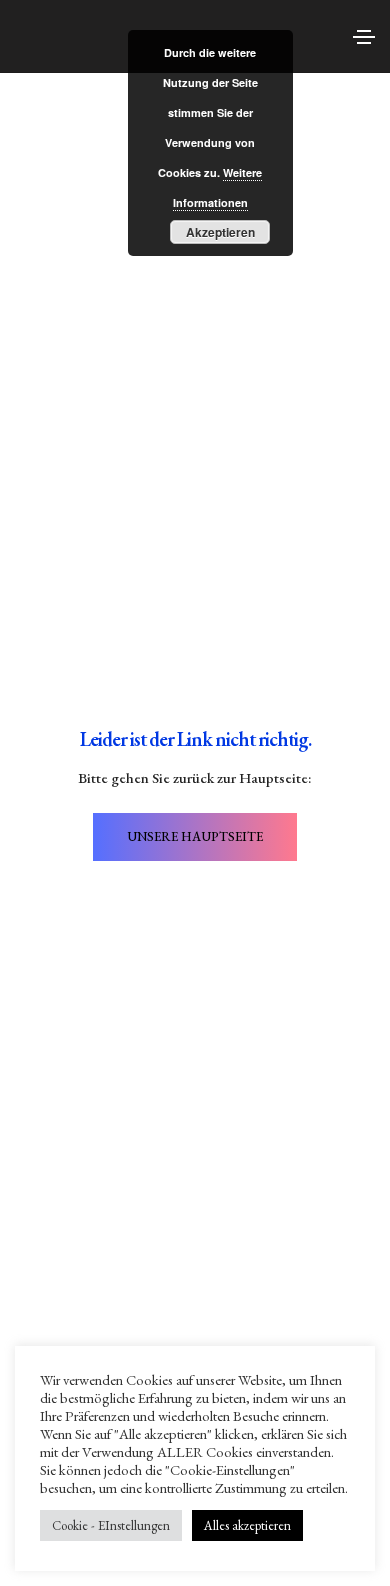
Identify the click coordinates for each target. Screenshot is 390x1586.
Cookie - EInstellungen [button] (111, 1525)
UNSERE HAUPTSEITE (195, 836)
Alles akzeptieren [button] (247, 1525)
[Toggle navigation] (364, 37)
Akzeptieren (220, 232)
